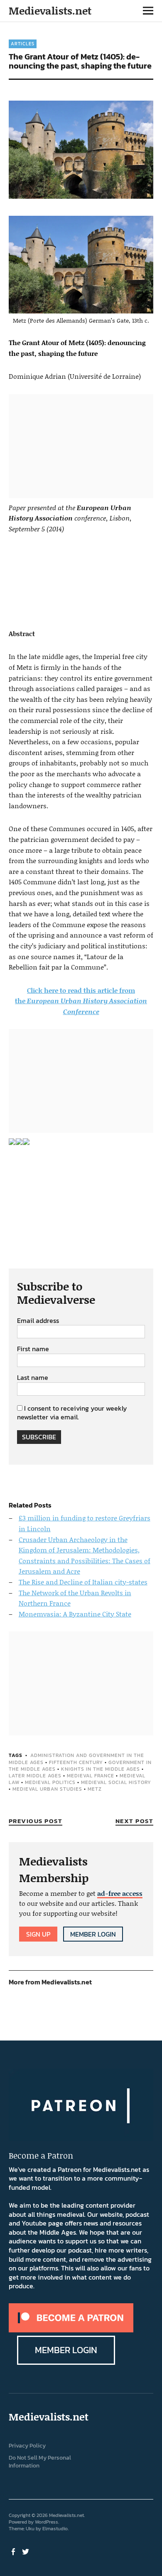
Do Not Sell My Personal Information (40, 2462)
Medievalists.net (50, 11)
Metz (95, 1789)
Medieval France (91, 1776)
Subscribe (39, 1437)
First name (33, 1349)
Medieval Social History (116, 1782)
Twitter (27, 2551)
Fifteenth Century (76, 1762)
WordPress (47, 2522)
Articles (23, 44)
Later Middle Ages (35, 1776)
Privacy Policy (27, 2446)
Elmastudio (55, 2529)
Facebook (14, 2551)
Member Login (93, 1934)
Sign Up (38, 1934)
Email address (38, 1321)
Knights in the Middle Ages (101, 1769)
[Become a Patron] (71, 2330)
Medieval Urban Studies (47, 1789)
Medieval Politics (50, 1782)
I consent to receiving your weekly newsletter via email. (72, 1413)
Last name (33, 1378)
